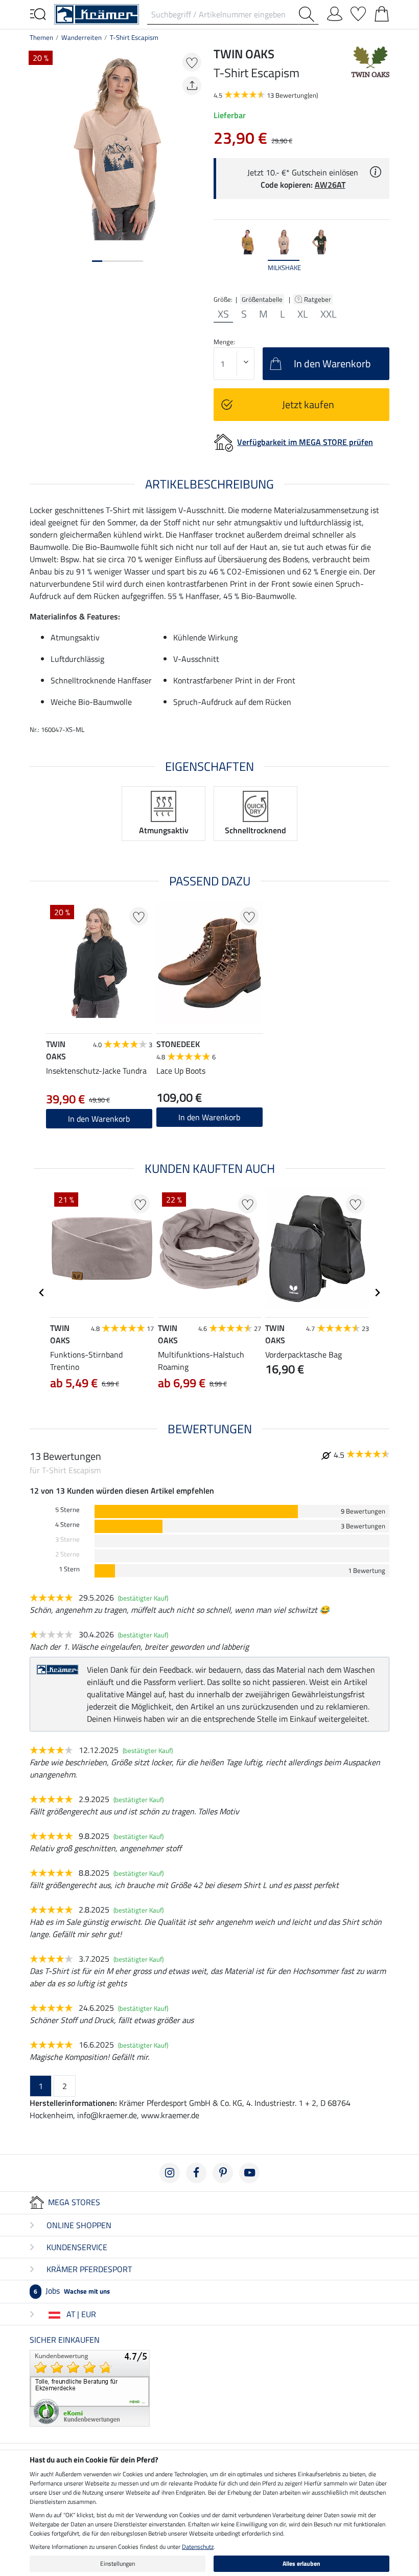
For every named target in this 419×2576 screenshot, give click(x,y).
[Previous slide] (222, 255)
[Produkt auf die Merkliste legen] (192, 62)
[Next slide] (381, 255)
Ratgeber (318, 299)
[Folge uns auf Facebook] (196, 2173)
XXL (329, 314)
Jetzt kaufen (308, 404)
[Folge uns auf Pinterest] (223, 2173)
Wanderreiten (82, 37)
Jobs (72, 2291)
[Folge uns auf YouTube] (249, 2173)
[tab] (97, 261)
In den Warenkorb (99, 1119)
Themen (41, 37)
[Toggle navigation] (38, 13)
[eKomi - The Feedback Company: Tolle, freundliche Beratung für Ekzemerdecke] (90, 2387)
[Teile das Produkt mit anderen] (192, 86)
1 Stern (69, 1569)
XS (223, 314)
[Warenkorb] (382, 12)
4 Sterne (67, 1525)
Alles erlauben (301, 2563)
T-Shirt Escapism (134, 37)
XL (303, 314)
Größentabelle (262, 299)
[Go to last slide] (42, 1293)
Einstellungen (118, 2563)
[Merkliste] (358, 12)
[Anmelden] (335, 12)
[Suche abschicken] (309, 14)
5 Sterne (67, 1510)
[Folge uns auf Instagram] (170, 2173)
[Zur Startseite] (97, 13)
